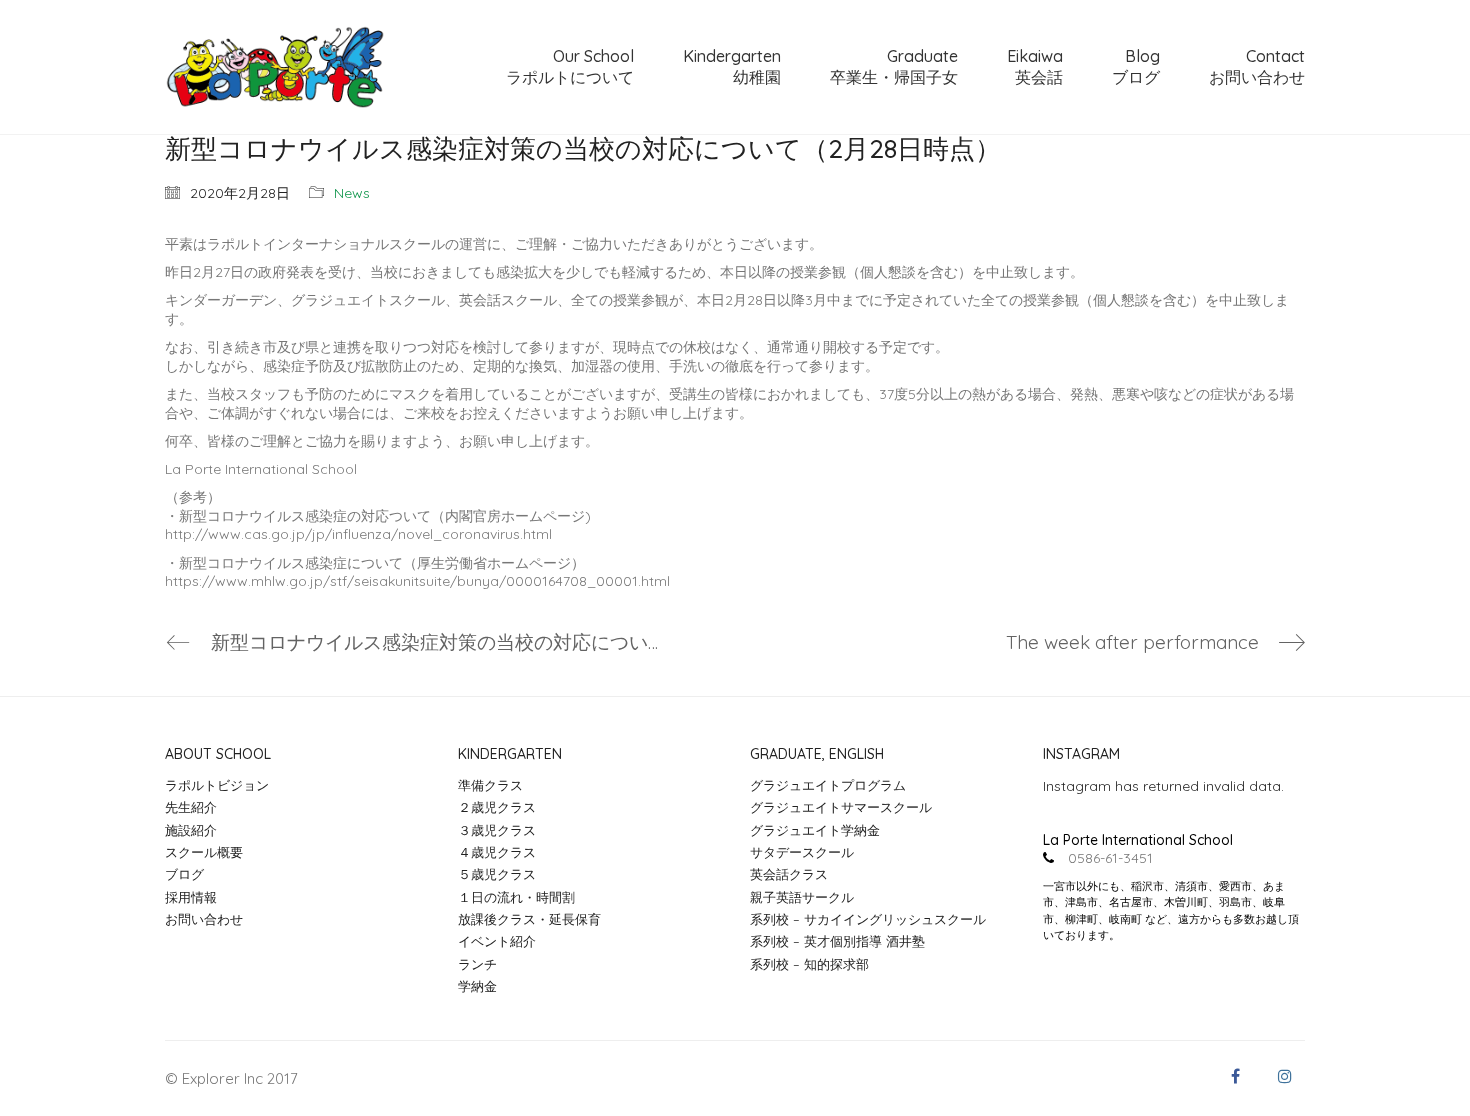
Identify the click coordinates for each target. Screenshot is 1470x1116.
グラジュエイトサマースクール (841, 807)
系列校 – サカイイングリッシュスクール (868, 919)
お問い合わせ (204, 919)
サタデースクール (802, 852)
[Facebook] (1235, 1076)
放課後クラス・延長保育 (529, 919)
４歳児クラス (497, 852)
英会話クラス (789, 874)
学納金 (477, 986)
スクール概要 (204, 852)
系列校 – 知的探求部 (809, 964)
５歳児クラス (497, 874)
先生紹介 (191, 807)
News (352, 193)
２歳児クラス (497, 807)
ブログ (184, 874)
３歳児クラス (497, 830)
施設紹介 (191, 830)
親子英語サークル (802, 897)
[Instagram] (1285, 1076)
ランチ (477, 964)
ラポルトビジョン (217, 785)
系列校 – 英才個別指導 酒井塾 (837, 941)
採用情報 (191, 897)
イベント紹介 (497, 941)
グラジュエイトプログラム (828, 785)
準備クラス (490, 785)
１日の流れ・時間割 (516, 897)
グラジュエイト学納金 (815, 830)
